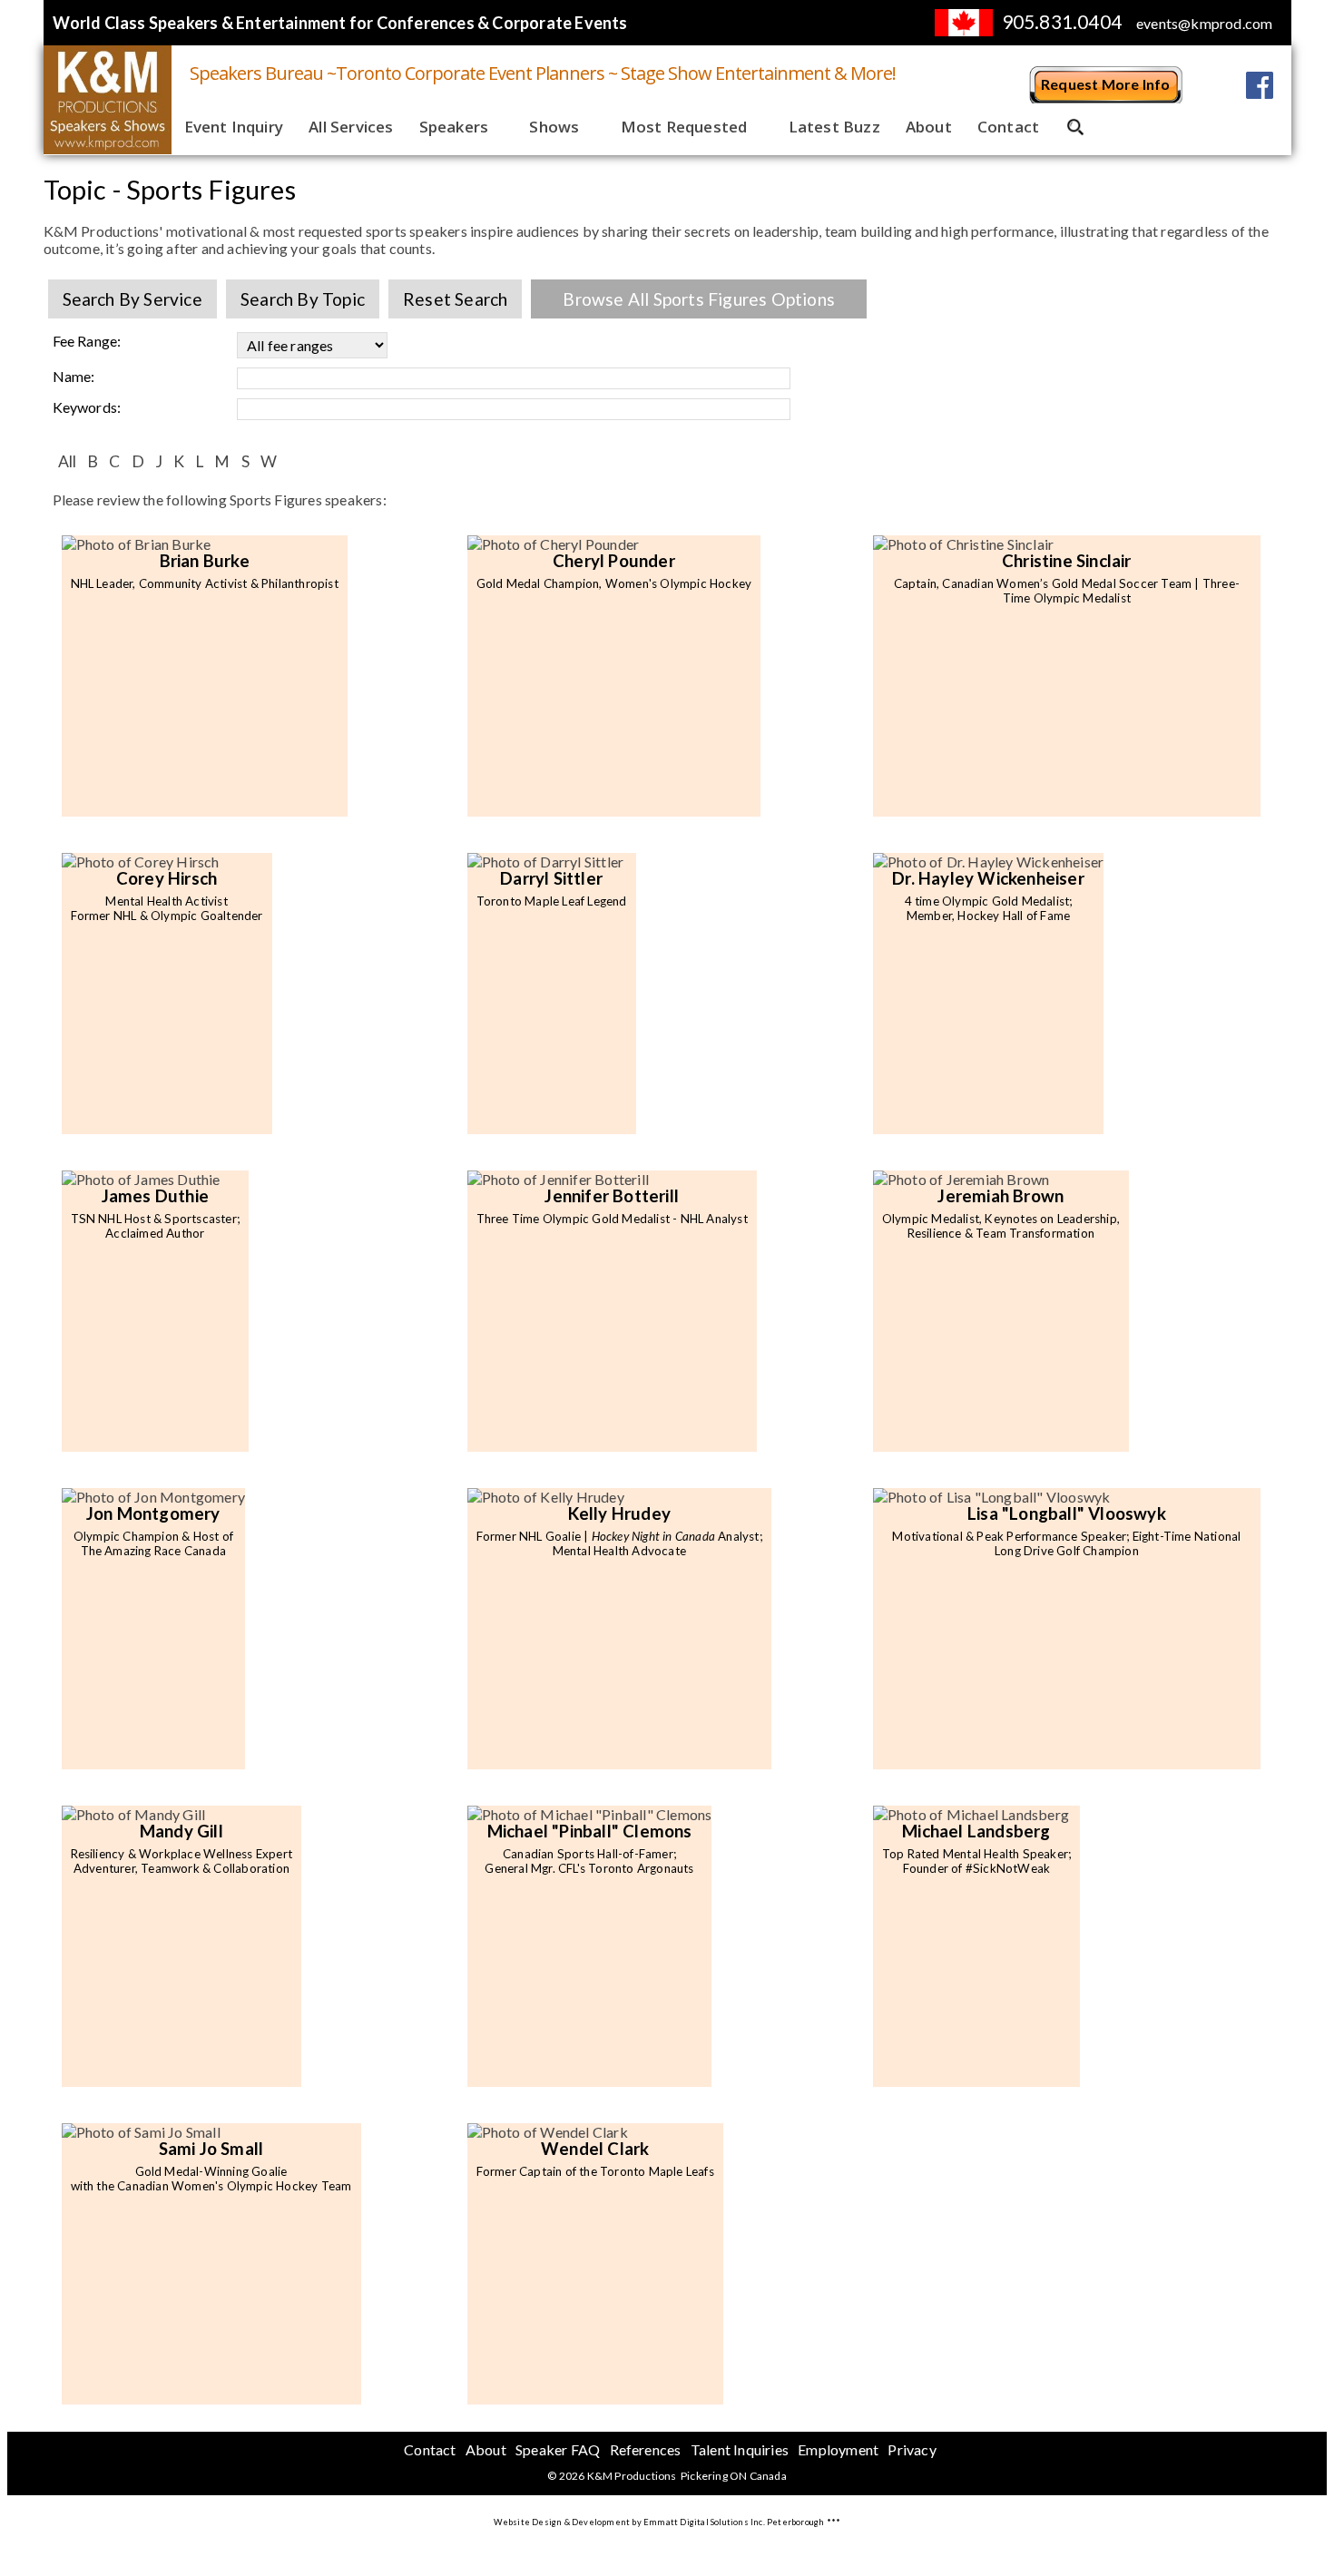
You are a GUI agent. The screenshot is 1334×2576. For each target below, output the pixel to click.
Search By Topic (303, 299)
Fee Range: (87, 341)
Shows (554, 127)
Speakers (454, 127)
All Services (351, 127)
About (929, 127)
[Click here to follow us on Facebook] (1260, 85)
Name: (74, 376)
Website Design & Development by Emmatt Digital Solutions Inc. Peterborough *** (667, 2522)
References (646, 2449)
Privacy (912, 2449)
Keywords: (87, 407)
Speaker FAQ (558, 2449)
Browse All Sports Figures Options (699, 299)
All (68, 461)
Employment (838, 2449)
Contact (1008, 127)
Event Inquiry (234, 127)
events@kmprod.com (1204, 23)
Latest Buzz (834, 127)
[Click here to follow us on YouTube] (1214, 85)
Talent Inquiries (740, 2449)
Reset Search (455, 299)
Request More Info (1105, 84)
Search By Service (132, 299)
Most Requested (684, 127)
